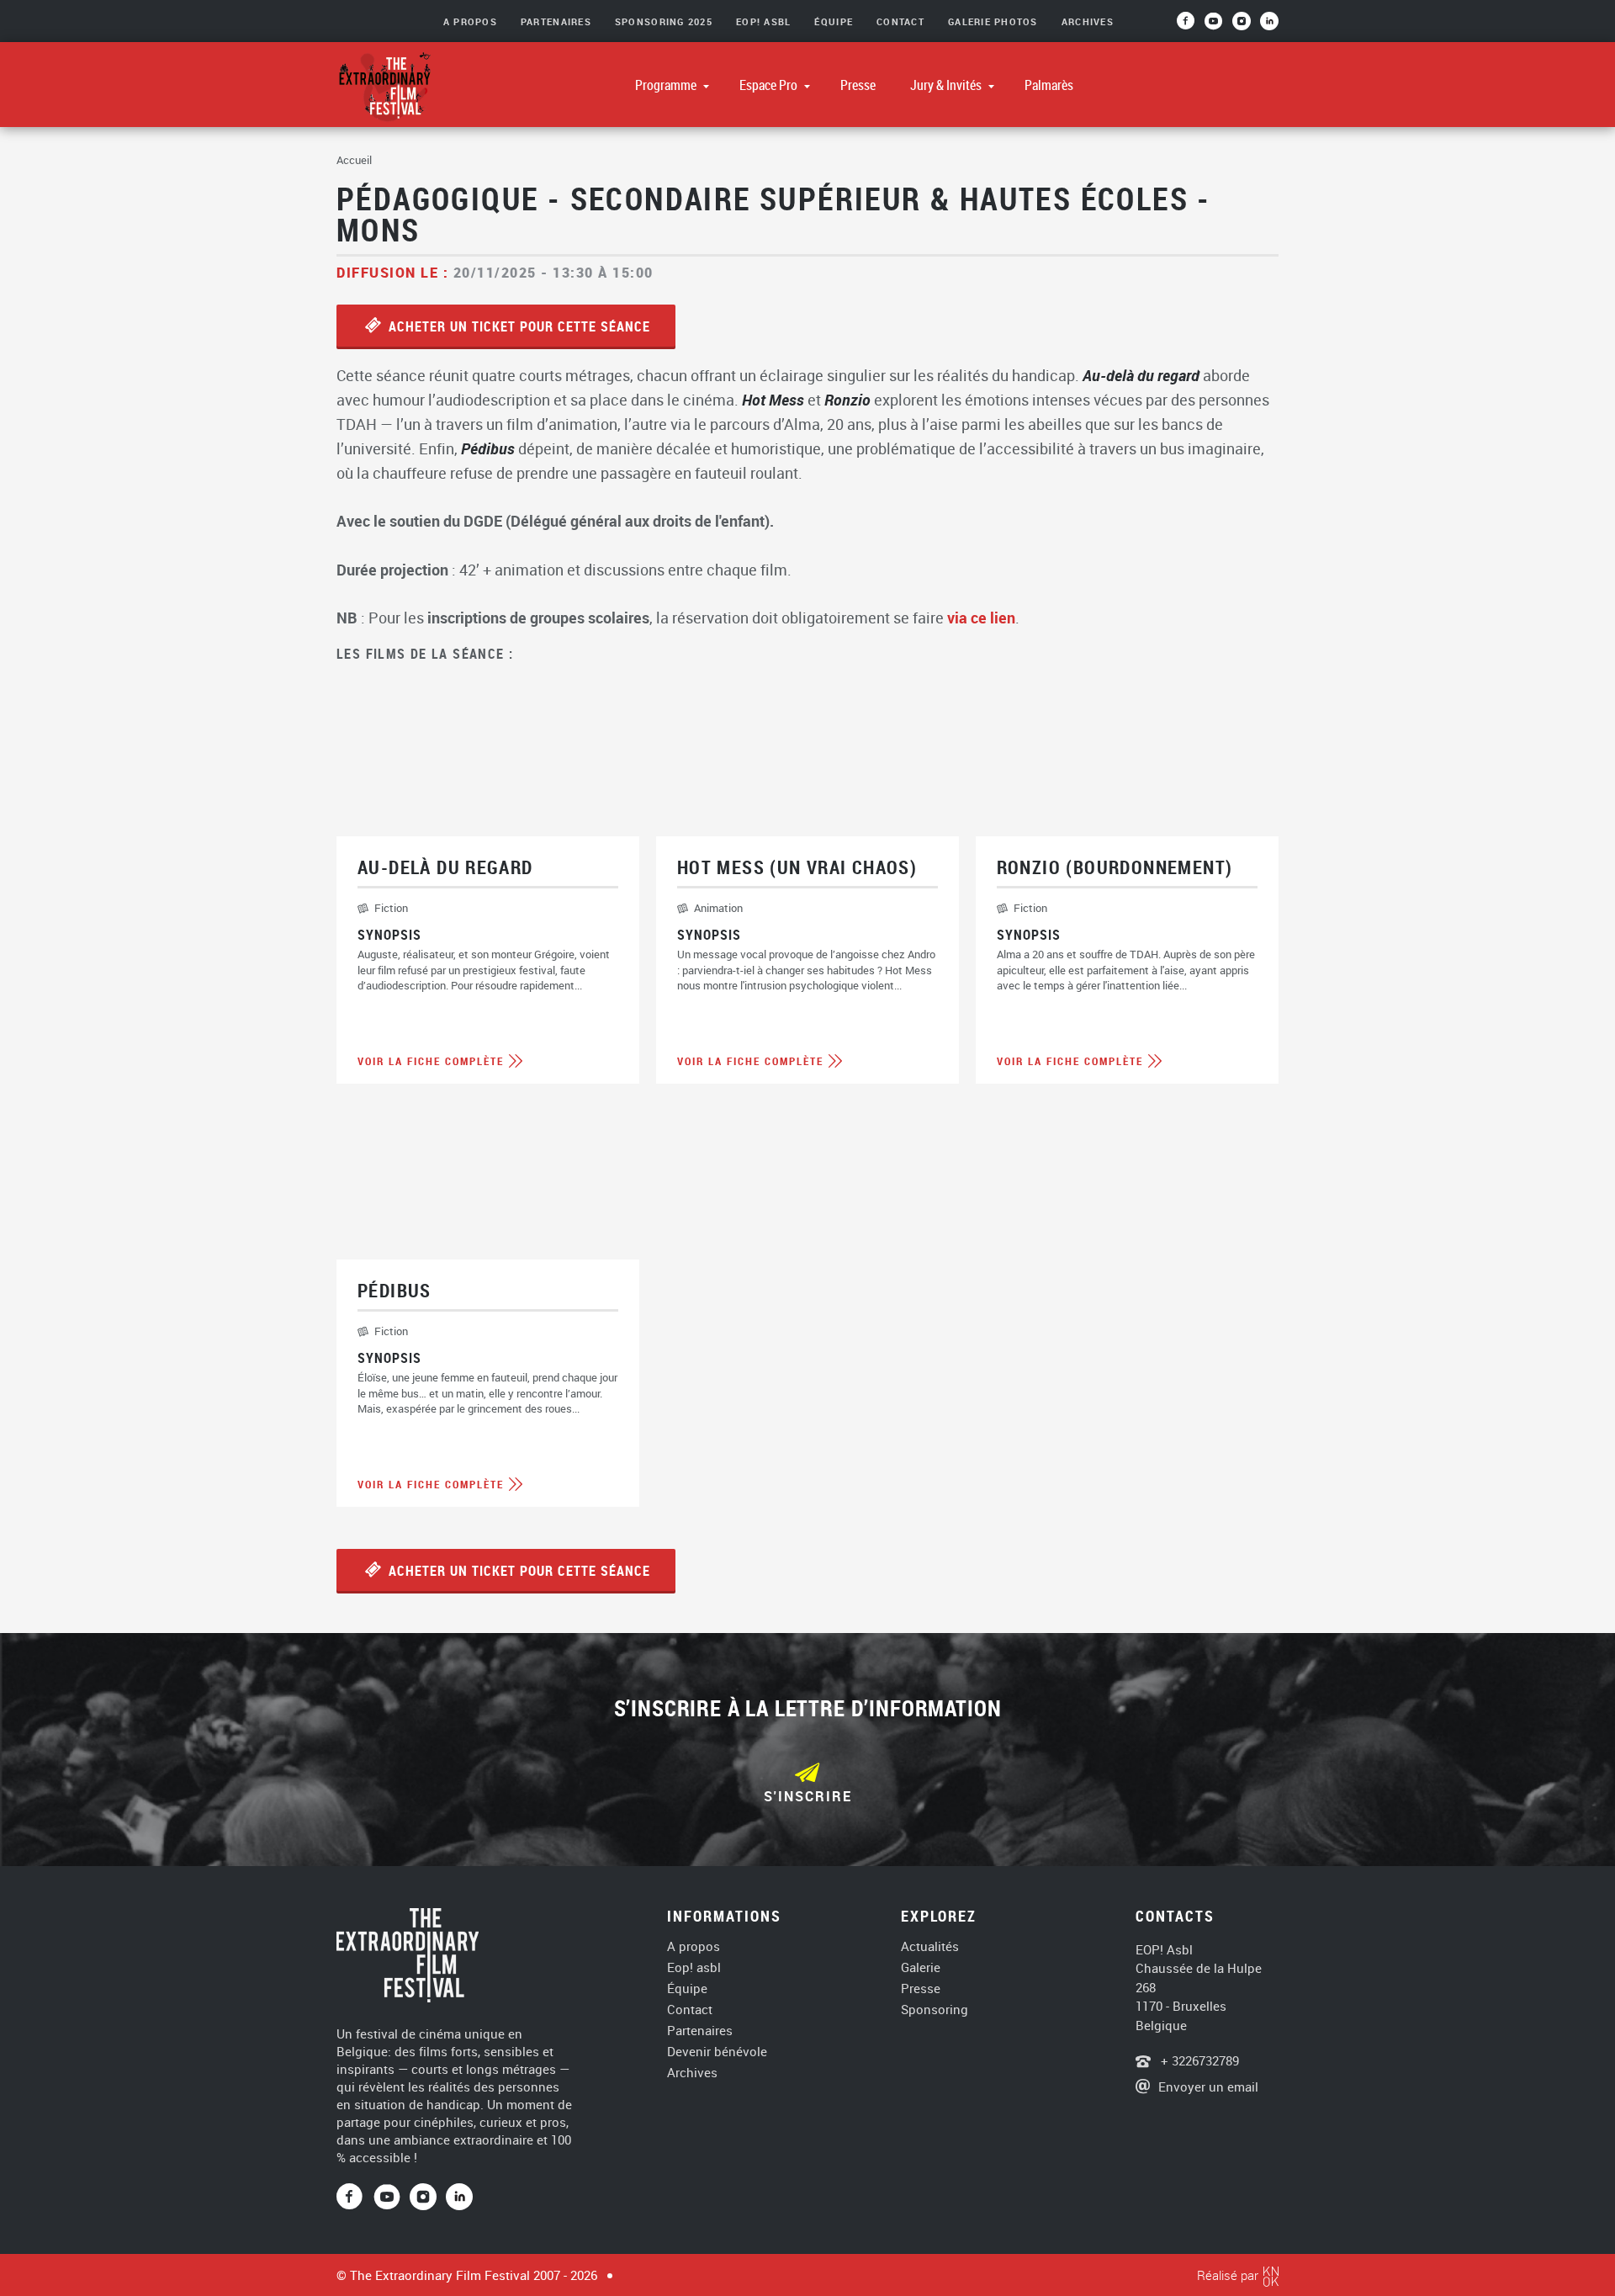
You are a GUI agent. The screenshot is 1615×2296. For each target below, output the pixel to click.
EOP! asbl (763, 21)
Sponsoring (935, 2010)
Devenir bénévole (717, 2052)
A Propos (470, 21)
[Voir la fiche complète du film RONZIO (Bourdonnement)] (1127, 880)
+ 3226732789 (1198, 2060)
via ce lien (981, 618)
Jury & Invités (947, 85)
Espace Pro (770, 85)
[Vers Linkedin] (459, 2198)
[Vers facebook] (1191, 27)
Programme (667, 85)
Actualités (930, 1946)
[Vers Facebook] (355, 2198)
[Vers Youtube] (1218, 27)
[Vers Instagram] (1243, 27)
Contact (900, 21)
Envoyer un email (1208, 2087)
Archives (1088, 21)
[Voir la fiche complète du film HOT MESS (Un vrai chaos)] (807, 880)
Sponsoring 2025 (664, 21)
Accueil (354, 160)
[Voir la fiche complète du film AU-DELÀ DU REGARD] (488, 880)
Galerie (921, 1967)
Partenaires (556, 21)
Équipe (834, 21)
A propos (694, 1946)
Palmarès (1049, 85)
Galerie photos (993, 21)
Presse (858, 85)
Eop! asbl (694, 1967)
